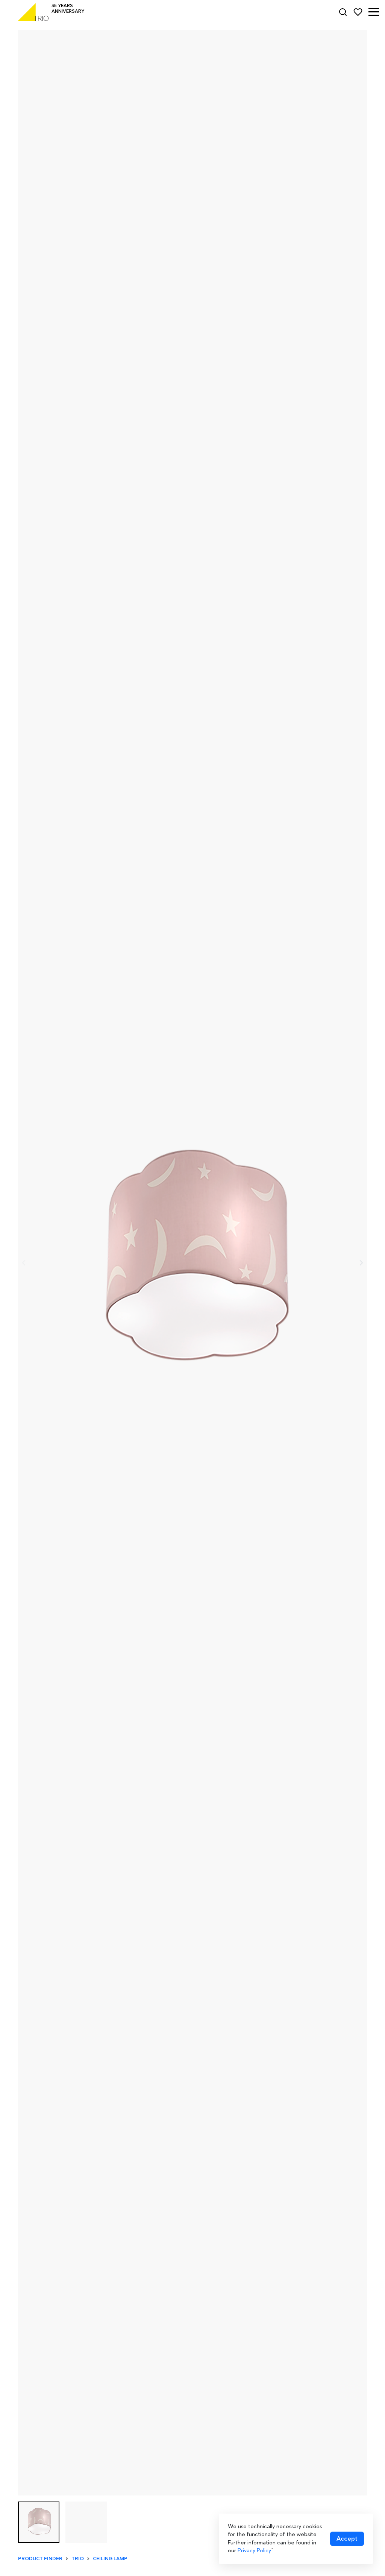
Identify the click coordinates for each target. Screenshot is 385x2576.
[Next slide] (361, 1263)
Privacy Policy (254, 2550)
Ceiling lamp (110, 2559)
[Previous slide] (24, 1263)
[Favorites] (358, 12)
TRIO (78, 2559)
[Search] (343, 12)
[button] (374, 12)
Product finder (40, 2559)
